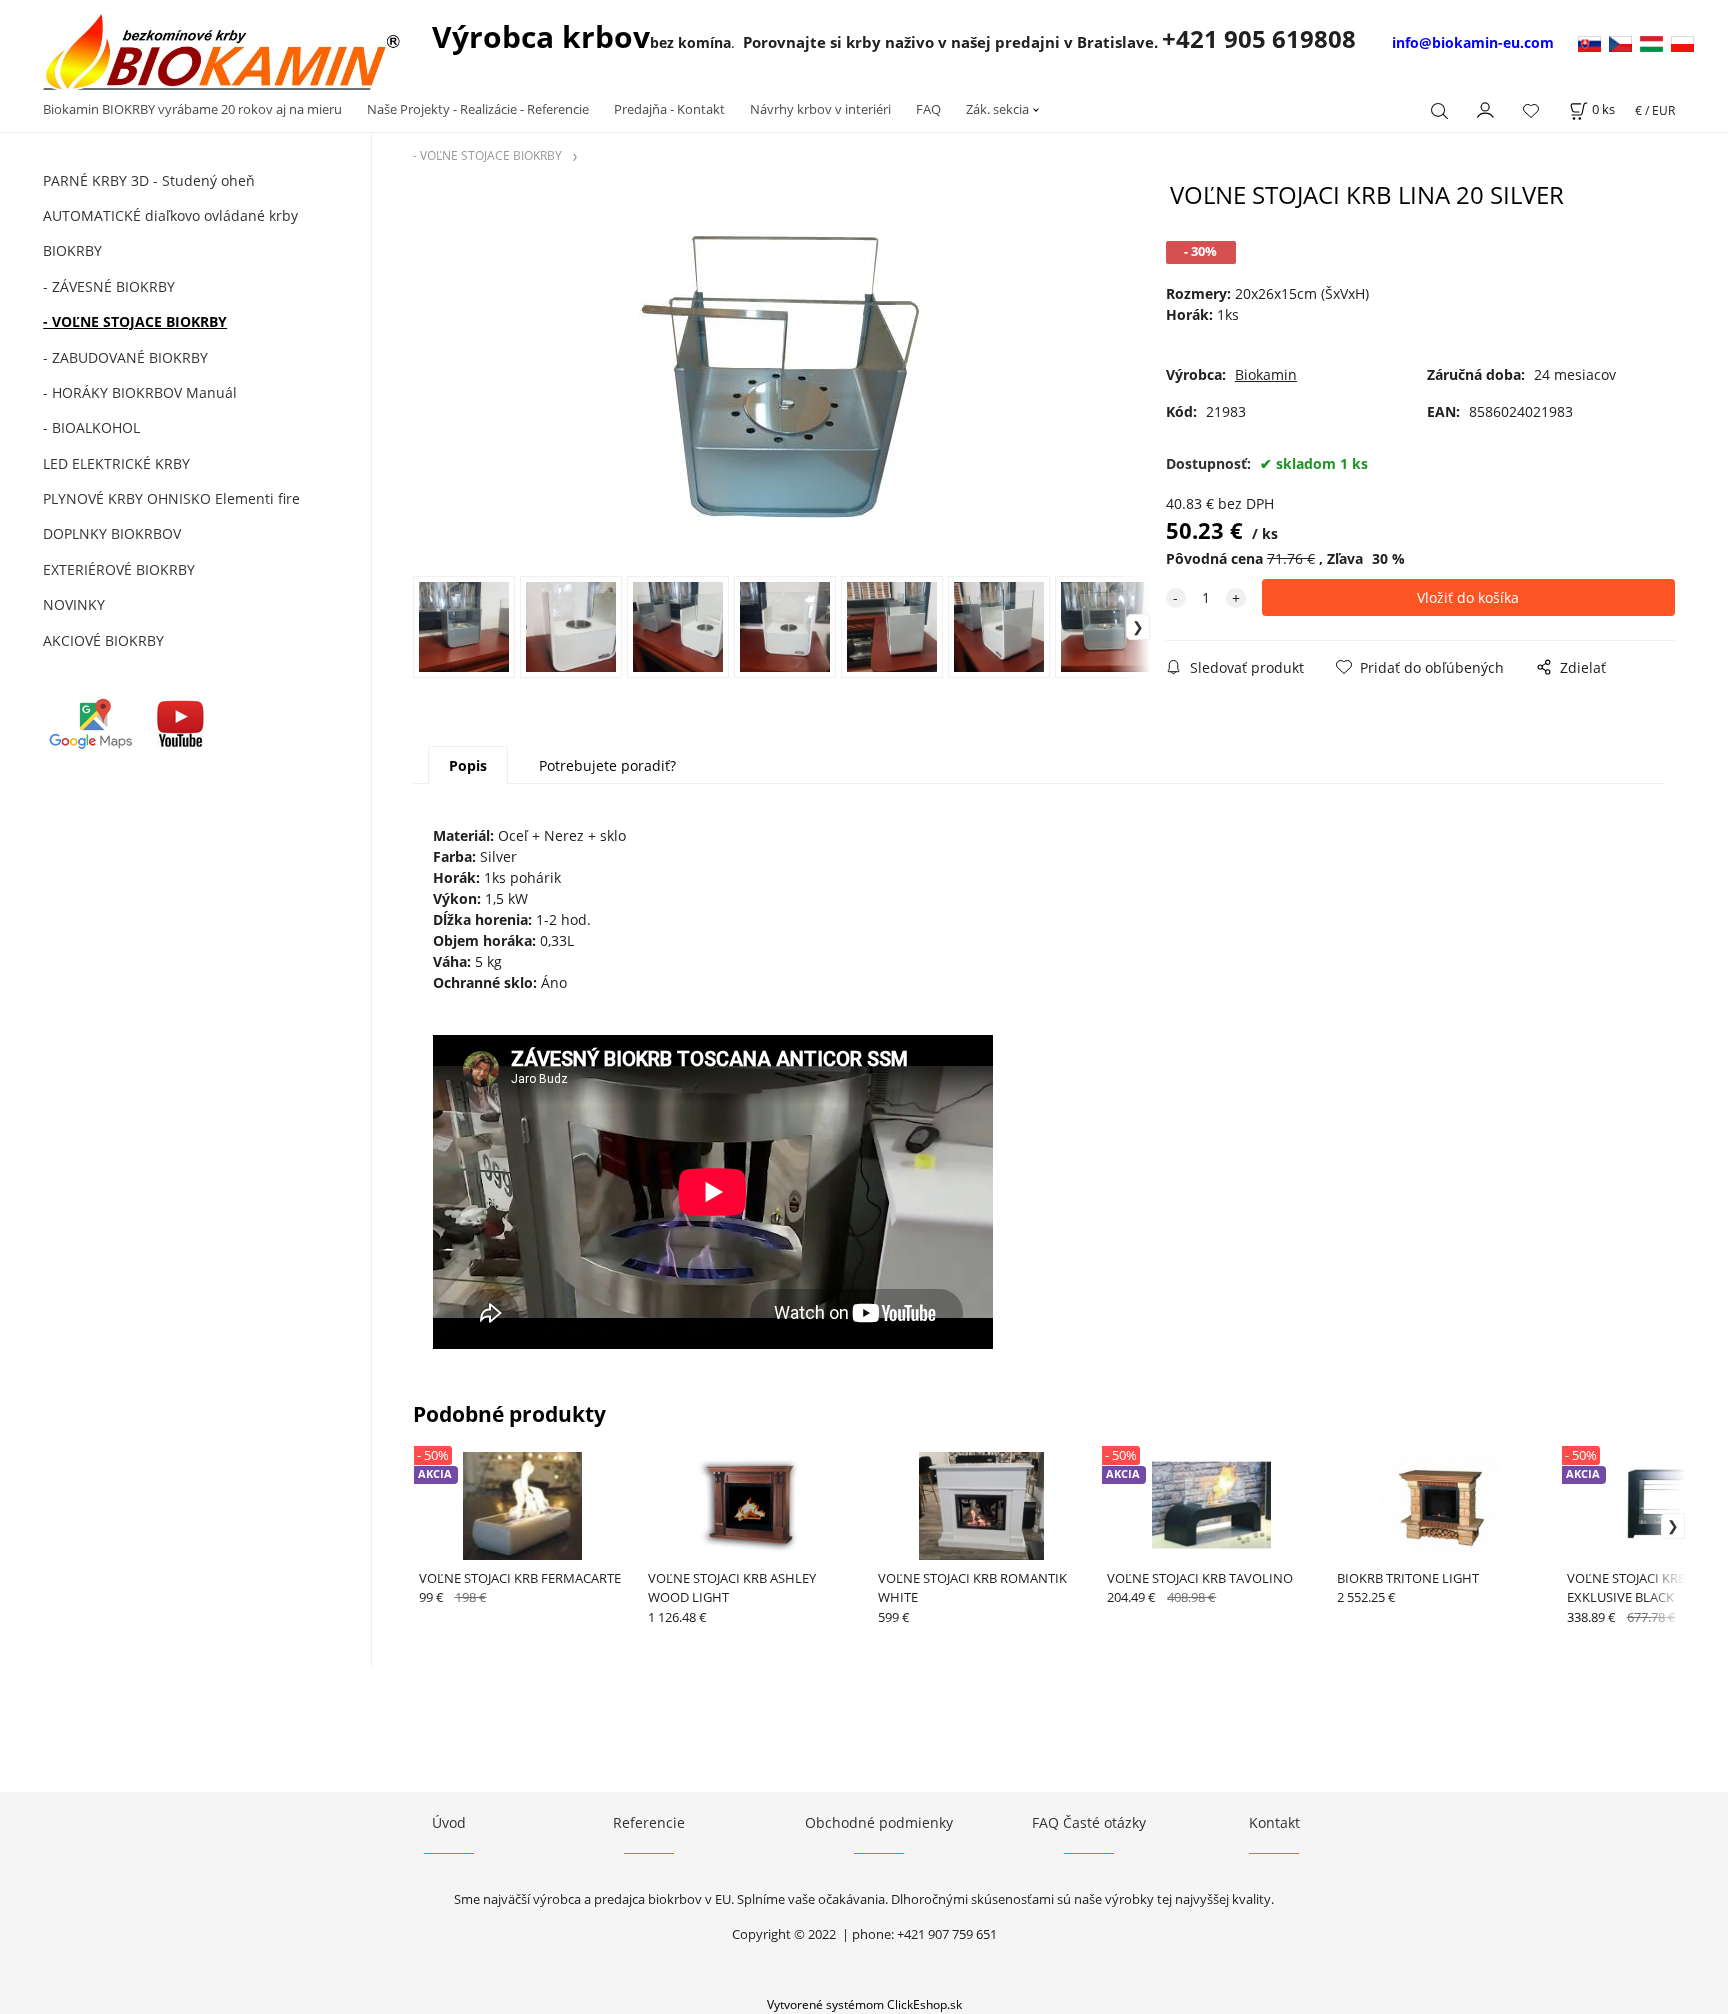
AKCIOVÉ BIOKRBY (103, 640)
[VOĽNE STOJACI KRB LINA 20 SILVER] (781, 377)
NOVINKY (74, 604)
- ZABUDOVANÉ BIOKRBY (125, 357)
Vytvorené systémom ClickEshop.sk (864, 2004)
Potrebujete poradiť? (607, 765)
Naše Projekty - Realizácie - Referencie (478, 109)
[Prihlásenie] (1486, 108)
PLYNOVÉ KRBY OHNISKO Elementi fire (171, 498)
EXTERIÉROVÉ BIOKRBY (119, 569)
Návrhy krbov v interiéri (820, 109)
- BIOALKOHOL (91, 427)
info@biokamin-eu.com (1473, 42)
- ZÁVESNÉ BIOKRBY (109, 286)
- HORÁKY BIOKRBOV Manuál (140, 392)
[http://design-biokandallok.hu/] (1655, 42)
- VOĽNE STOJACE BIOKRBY (135, 321)
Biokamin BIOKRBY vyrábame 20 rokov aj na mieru (192, 109)
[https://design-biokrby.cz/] (1624, 42)
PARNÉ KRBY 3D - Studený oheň (149, 180)
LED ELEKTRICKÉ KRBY (116, 463)
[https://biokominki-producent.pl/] (1682, 42)
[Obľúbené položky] (1531, 110)
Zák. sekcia (997, 109)
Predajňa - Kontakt (669, 109)
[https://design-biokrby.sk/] (1591, 42)
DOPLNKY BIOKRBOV (112, 533)
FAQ (928, 109)
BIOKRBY (72, 250)
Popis (468, 765)
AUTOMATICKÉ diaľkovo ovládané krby (170, 215)
